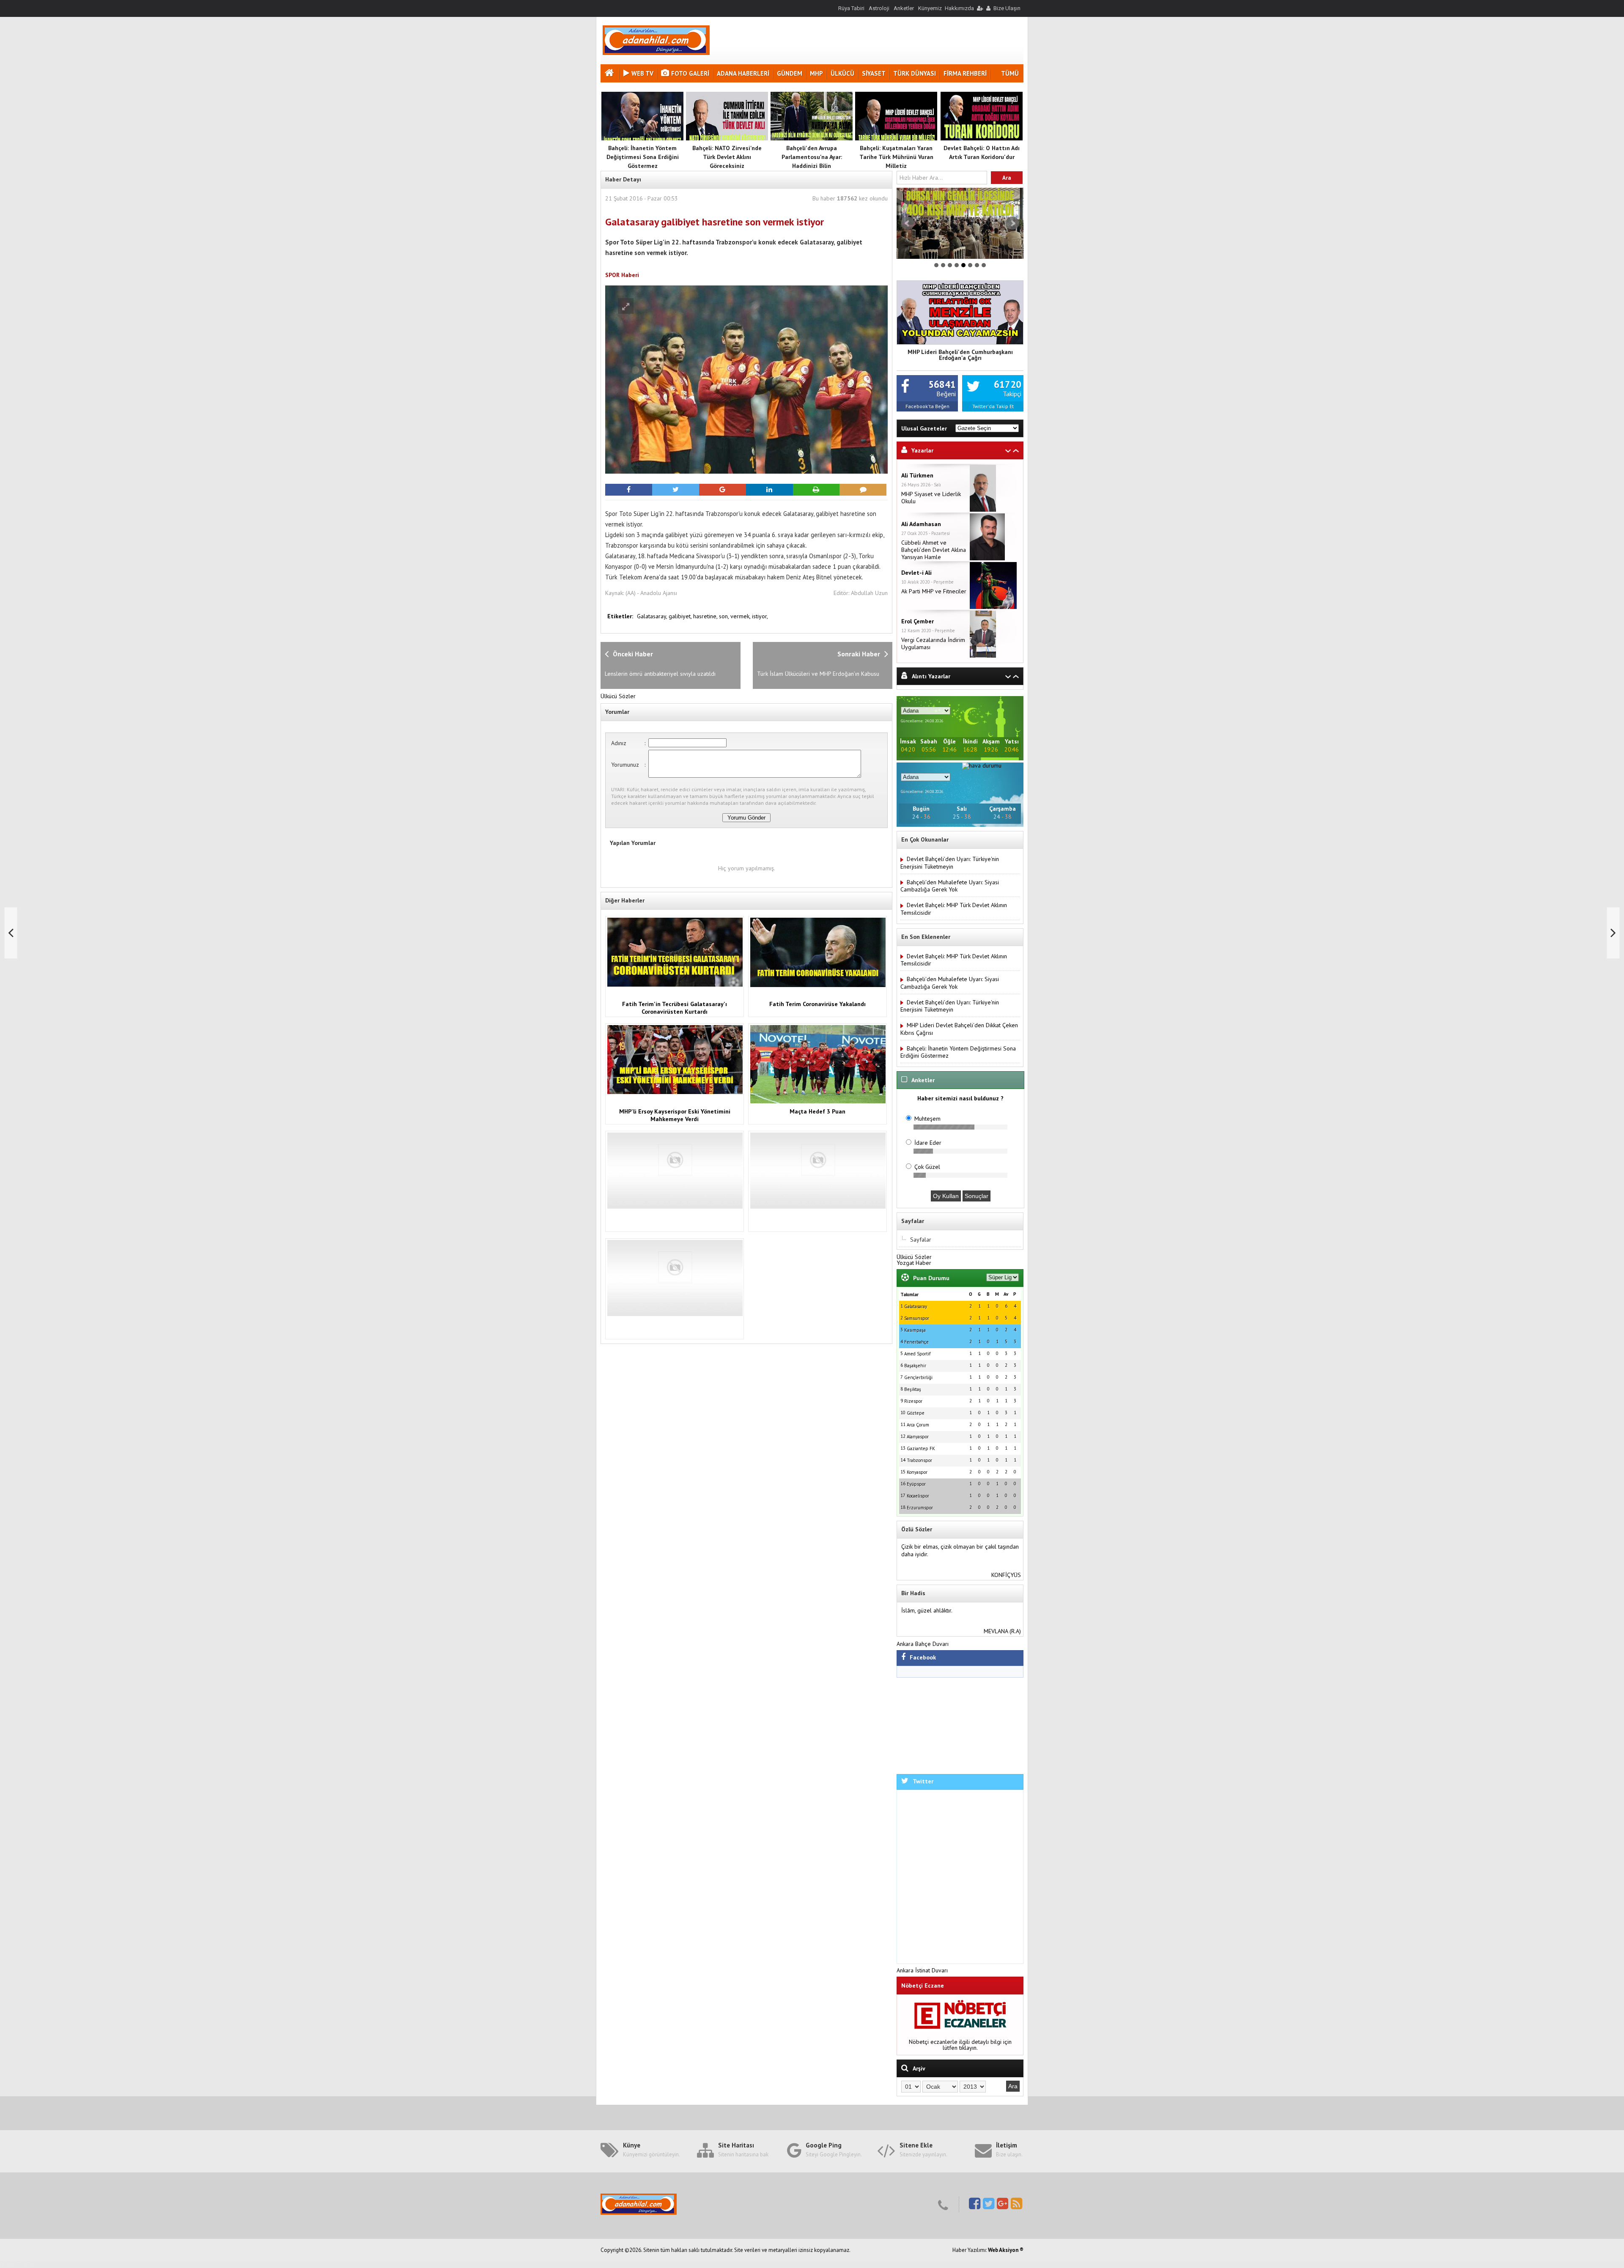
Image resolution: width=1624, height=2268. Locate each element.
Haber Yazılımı (18, 2264)
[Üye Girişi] (979, 8)
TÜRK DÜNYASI (915, 73)
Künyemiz (930, 8)
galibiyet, (681, 616)
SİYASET (874, 73)
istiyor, (760, 616)
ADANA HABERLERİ (743, 73)
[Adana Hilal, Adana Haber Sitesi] (656, 53)
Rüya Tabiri (851, 8)
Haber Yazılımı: (970, 2250)
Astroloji (879, 8)
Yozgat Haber (914, 1263)
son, (725, 616)
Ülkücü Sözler (618, 696)
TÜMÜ (1010, 73)
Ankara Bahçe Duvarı (923, 1644)
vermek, (741, 616)
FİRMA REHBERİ (965, 73)
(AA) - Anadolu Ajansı (651, 593)
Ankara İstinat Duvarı (922, 1970)
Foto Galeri (690, 73)
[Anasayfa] (610, 74)
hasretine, (706, 616)
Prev (908, 223)
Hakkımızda (959, 8)
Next (1012, 223)
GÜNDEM (790, 73)
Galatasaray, (653, 616)
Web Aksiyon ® (1006, 2250)
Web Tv (642, 73)
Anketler (904, 8)
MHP (816, 73)
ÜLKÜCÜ (842, 73)
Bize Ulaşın (1007, 8)
